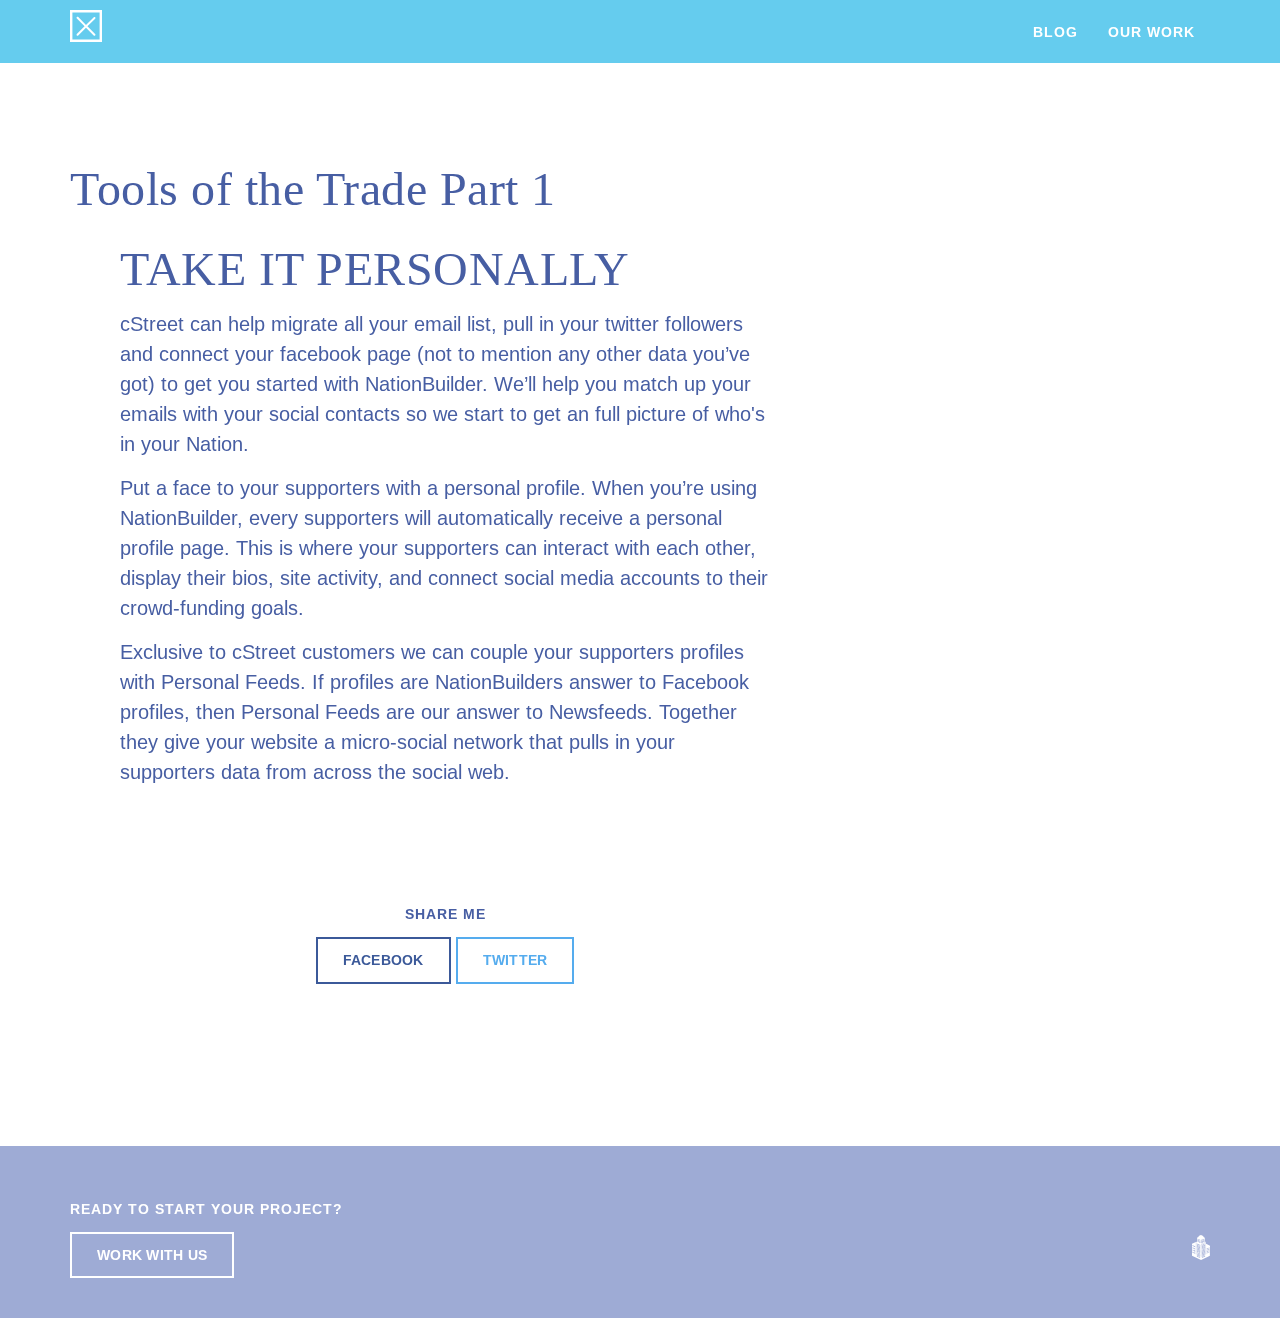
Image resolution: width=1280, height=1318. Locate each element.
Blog (1055, 32)
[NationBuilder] (1201, 1246)
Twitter (515, 960)
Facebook (383, 960)
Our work (1151, 32)
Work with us (152, 1255)
